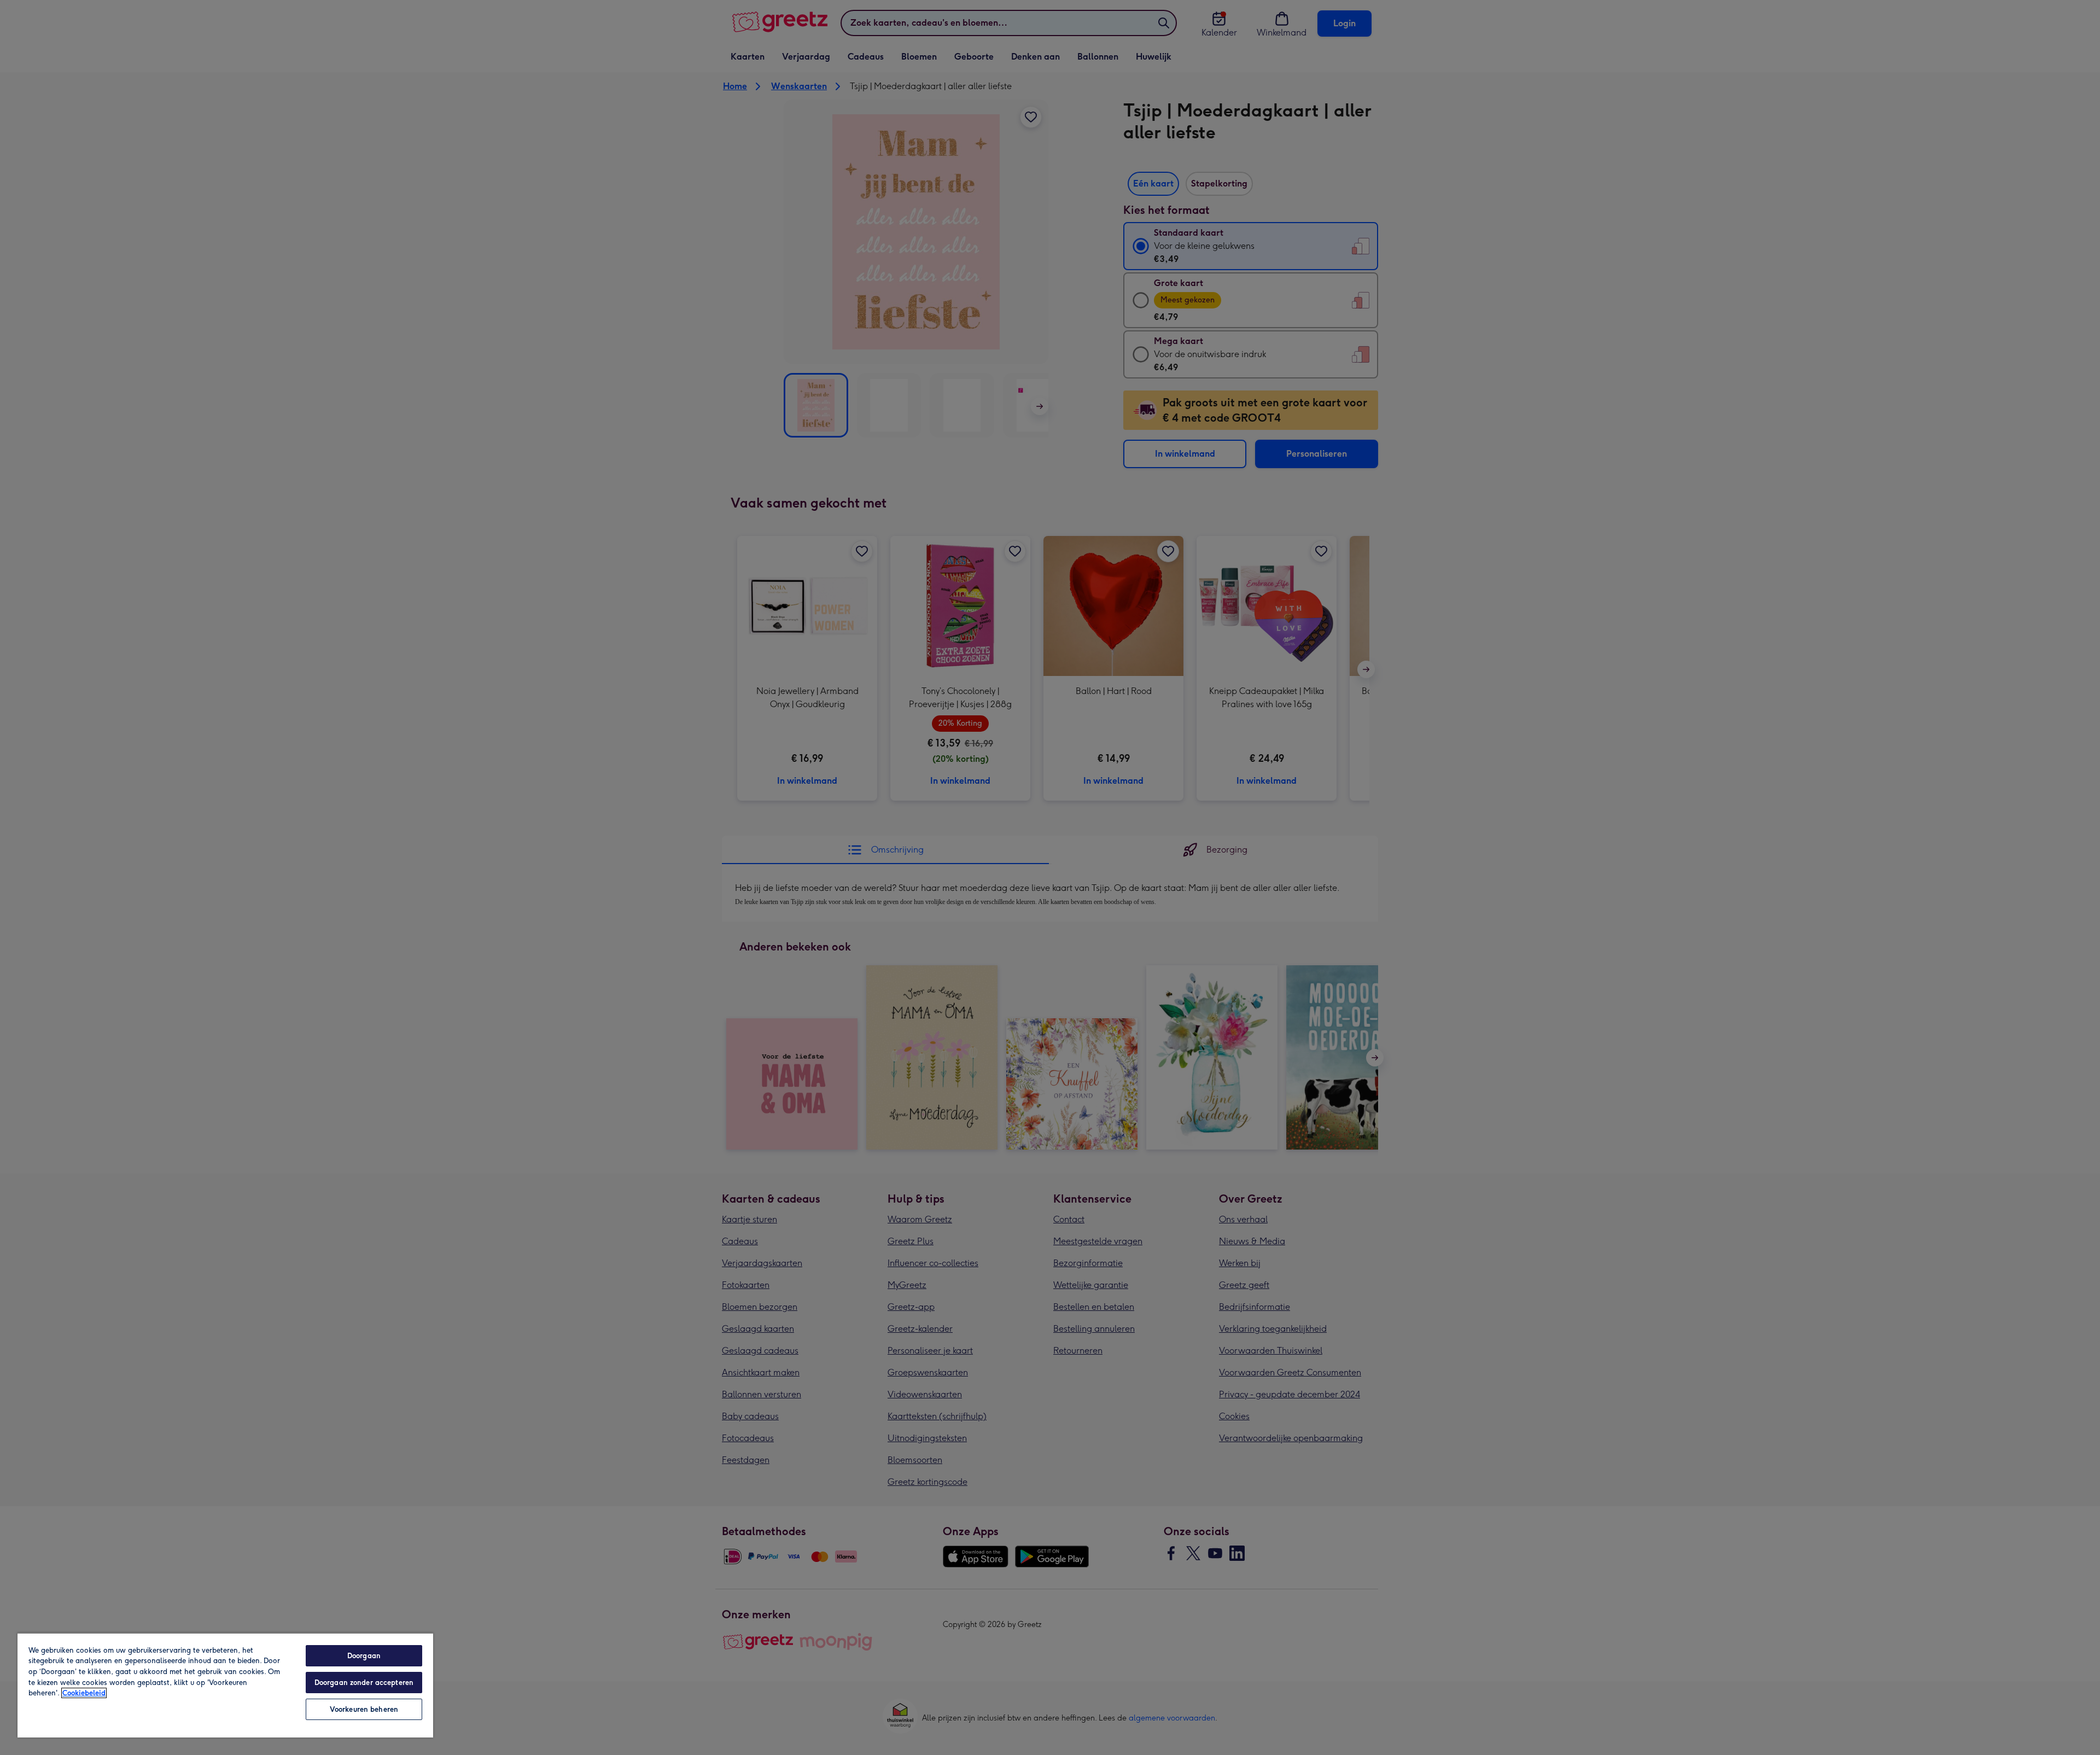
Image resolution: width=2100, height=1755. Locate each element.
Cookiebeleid (84, 1693)
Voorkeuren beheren (364, 1709)
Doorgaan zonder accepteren (364, 1683)
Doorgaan (364, 1656)
